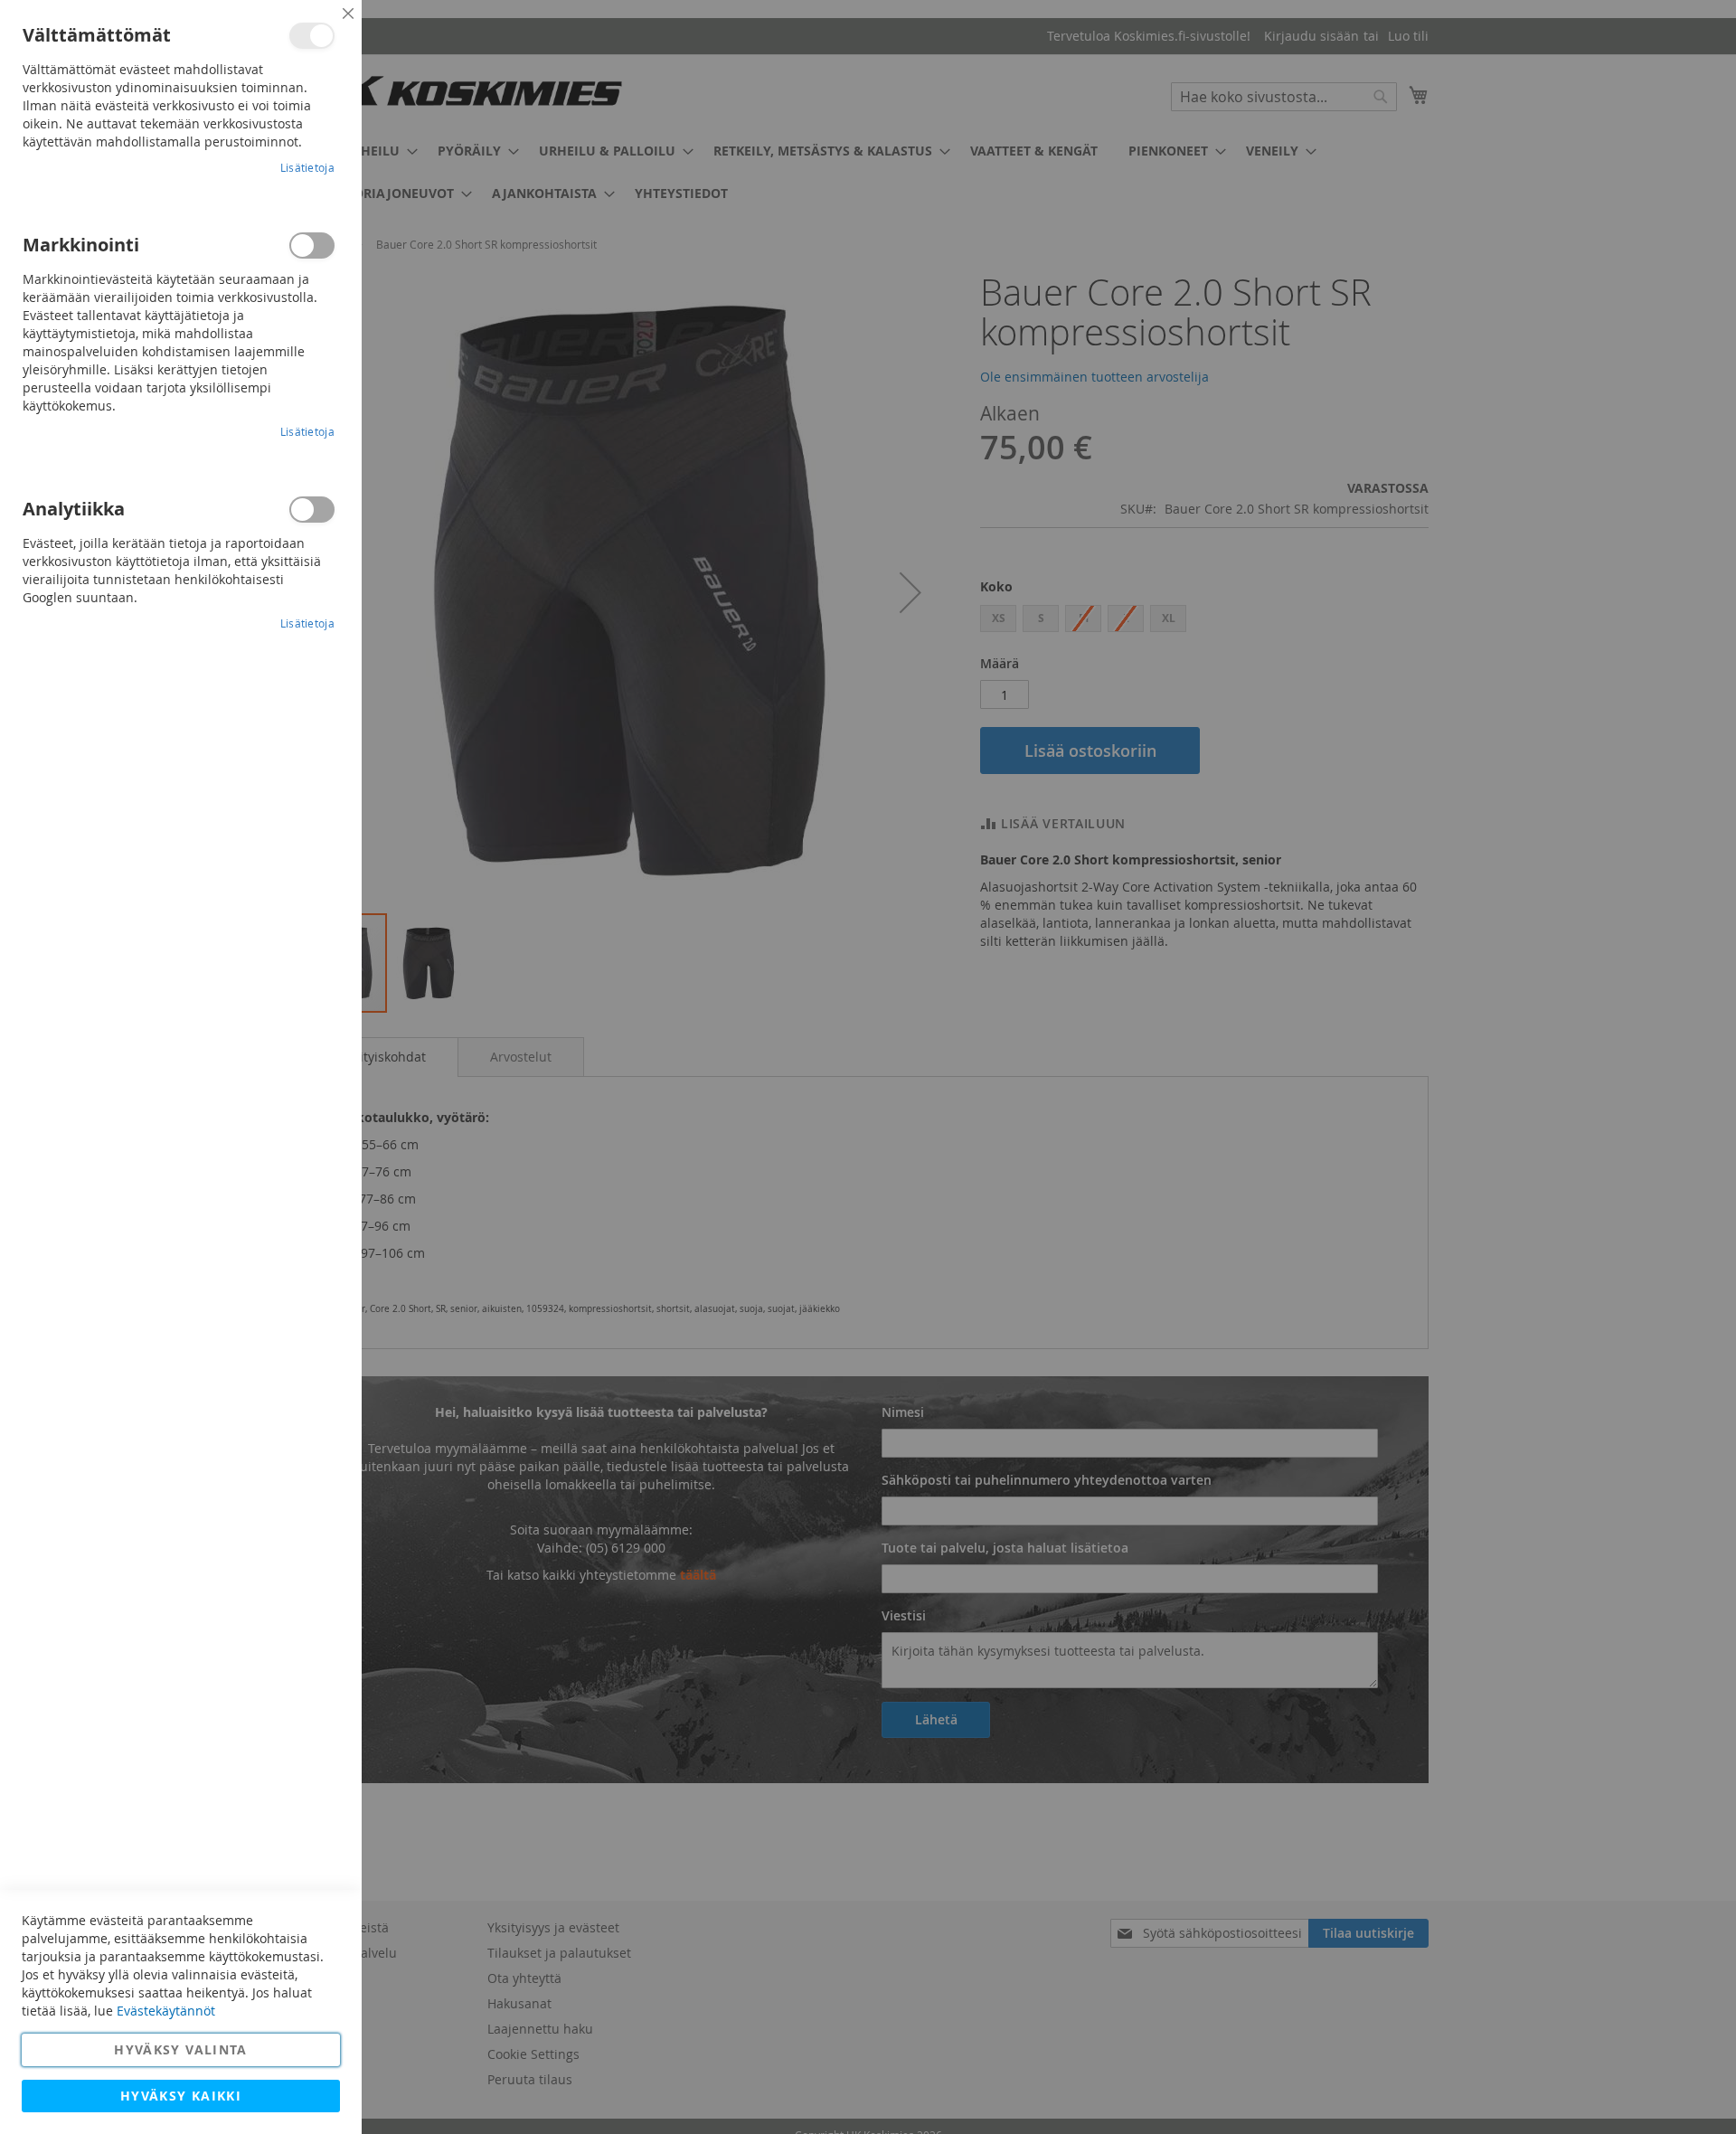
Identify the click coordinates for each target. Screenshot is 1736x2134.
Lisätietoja (307, 167)
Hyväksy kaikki (181, 2096)
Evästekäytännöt (166, 2011)
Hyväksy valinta (180, 2049)
